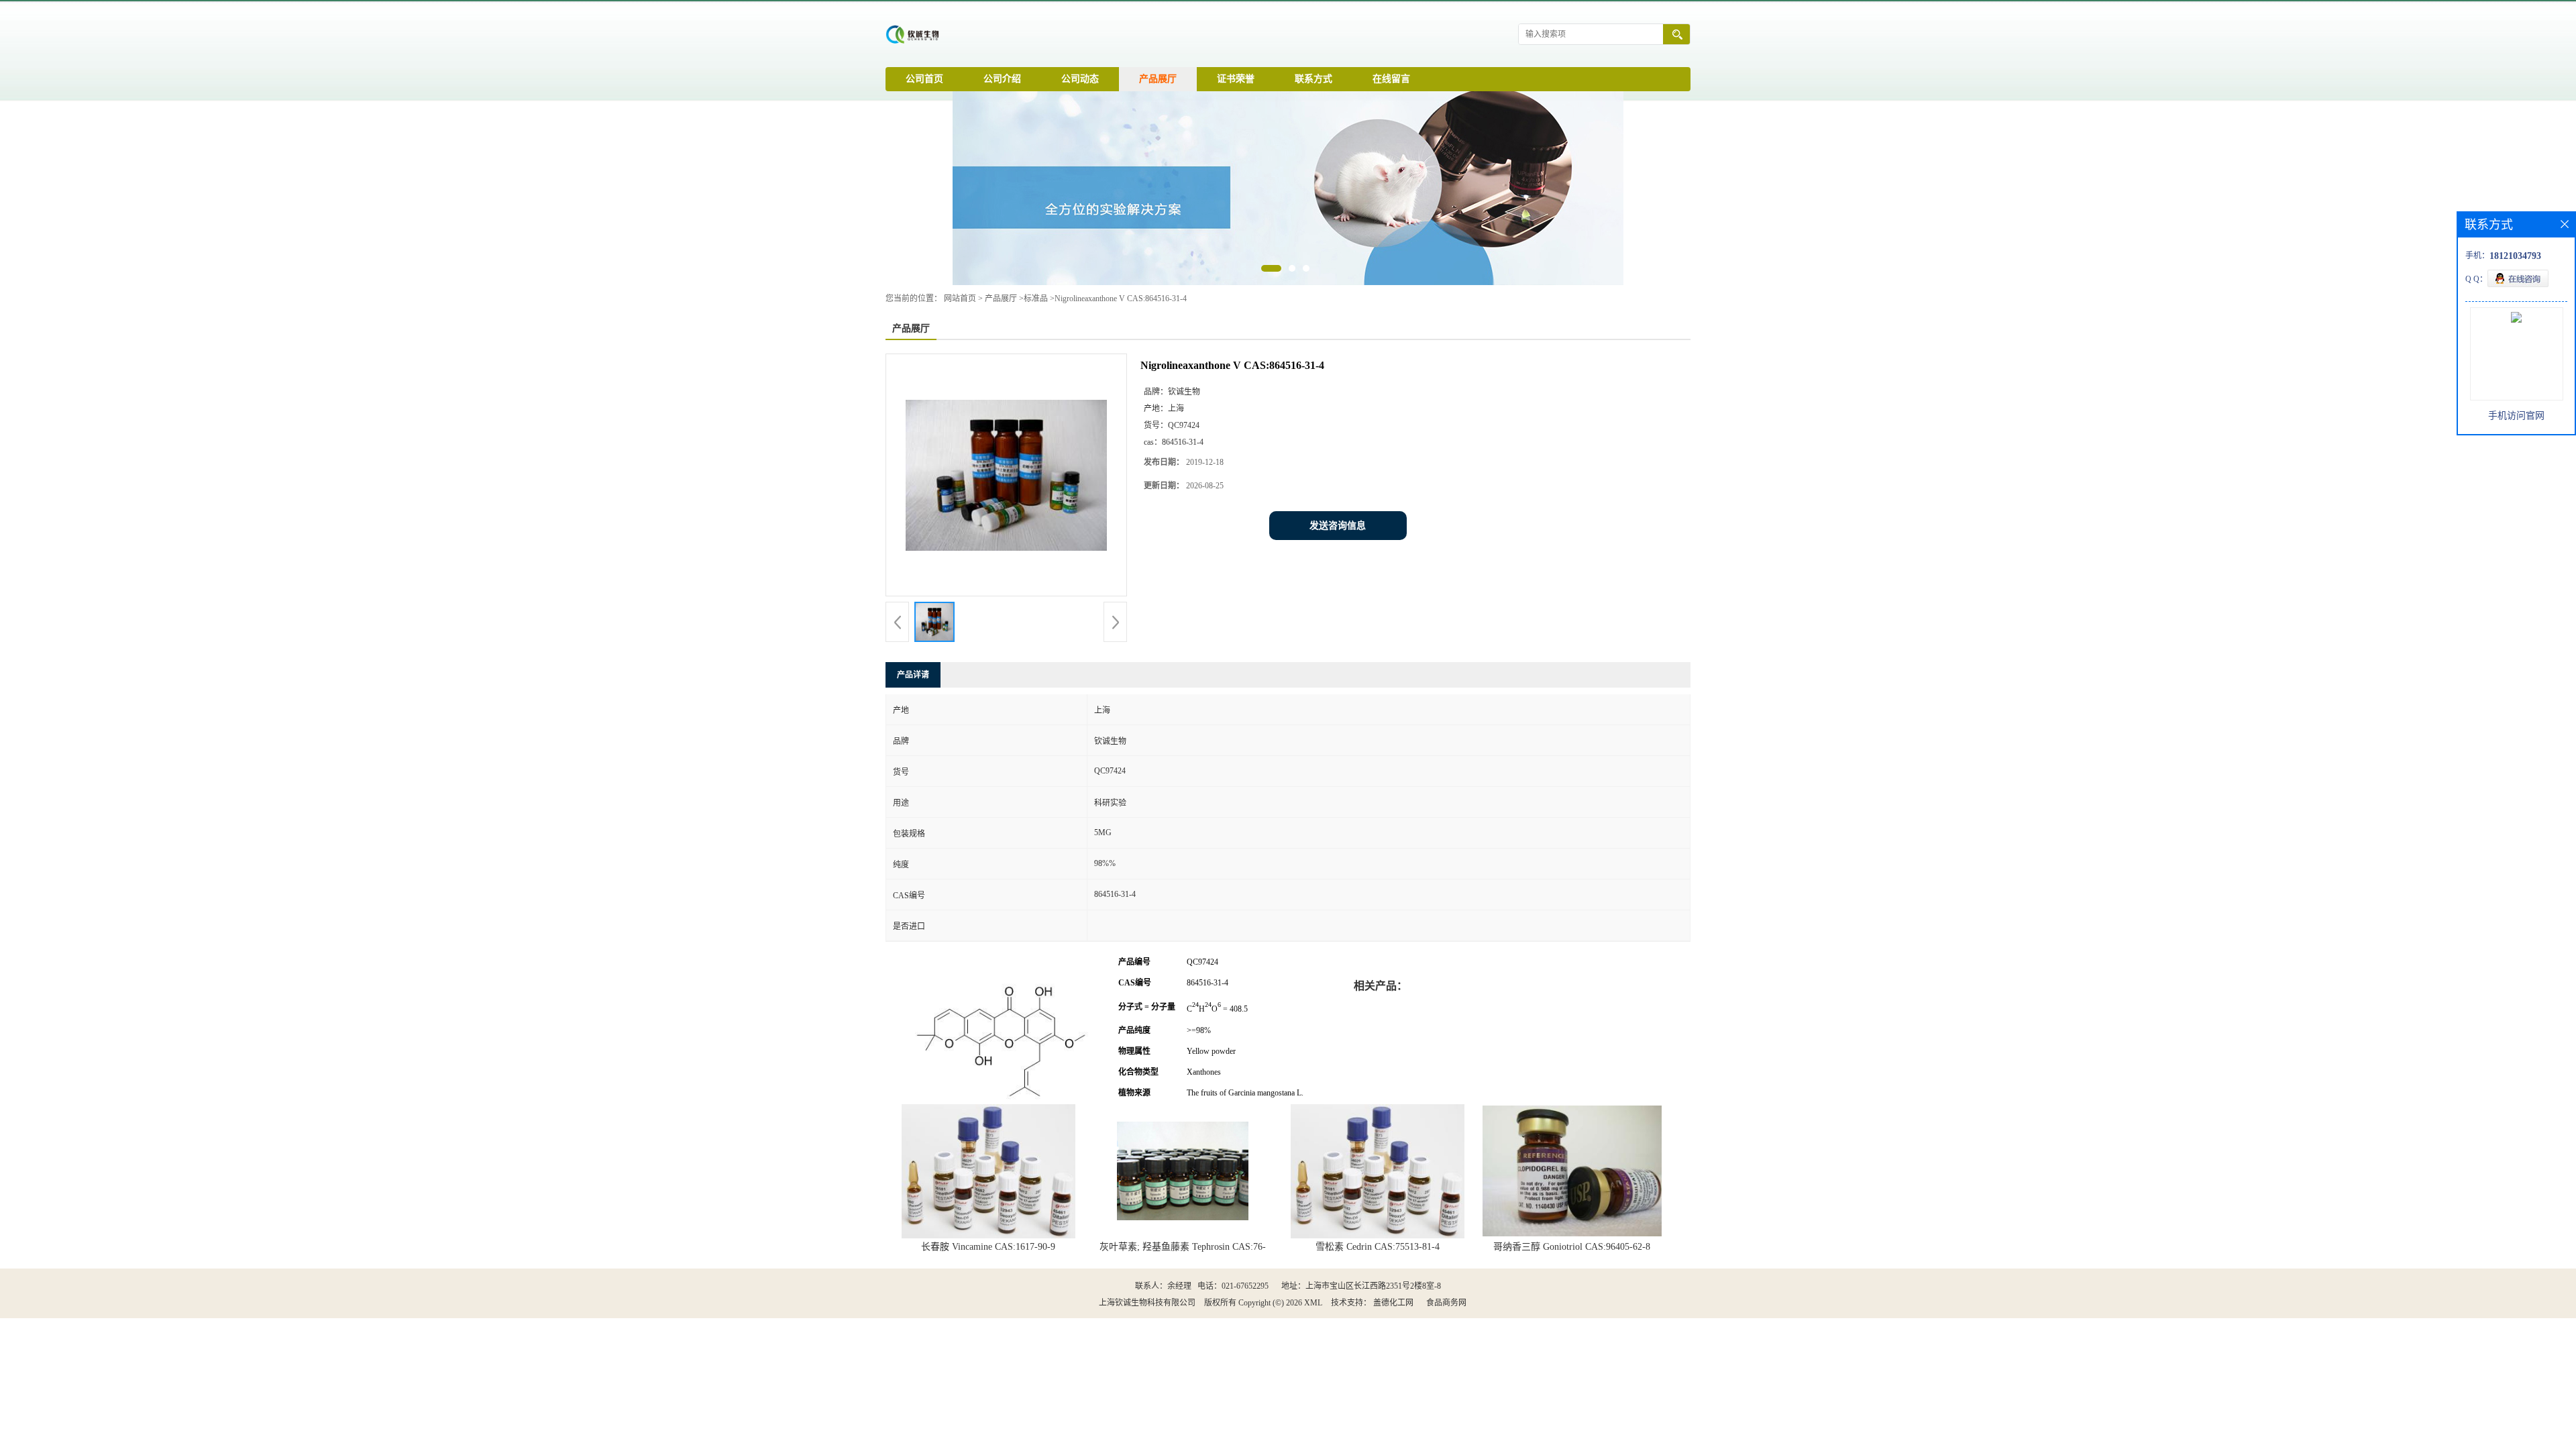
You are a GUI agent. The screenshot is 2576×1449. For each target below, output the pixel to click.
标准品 (1036, 299)
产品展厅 (1158, 79)
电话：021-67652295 (1233, 1286)
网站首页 (960, 299)
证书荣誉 (1236, 79)
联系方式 (1313, 79)
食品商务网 (1446, 1303)
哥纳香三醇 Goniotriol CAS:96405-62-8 (1572, 1247)
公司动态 (1080, 79)
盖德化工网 (1393, 1303)
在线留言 (1391, 79)
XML (1313, 1303)
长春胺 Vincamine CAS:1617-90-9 (988, 1247)
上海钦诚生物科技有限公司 (1147, 1303)
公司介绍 (1002, 79)
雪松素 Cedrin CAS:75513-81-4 (1378, 1247)
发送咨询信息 (1338, 526)
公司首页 (924, 79)
